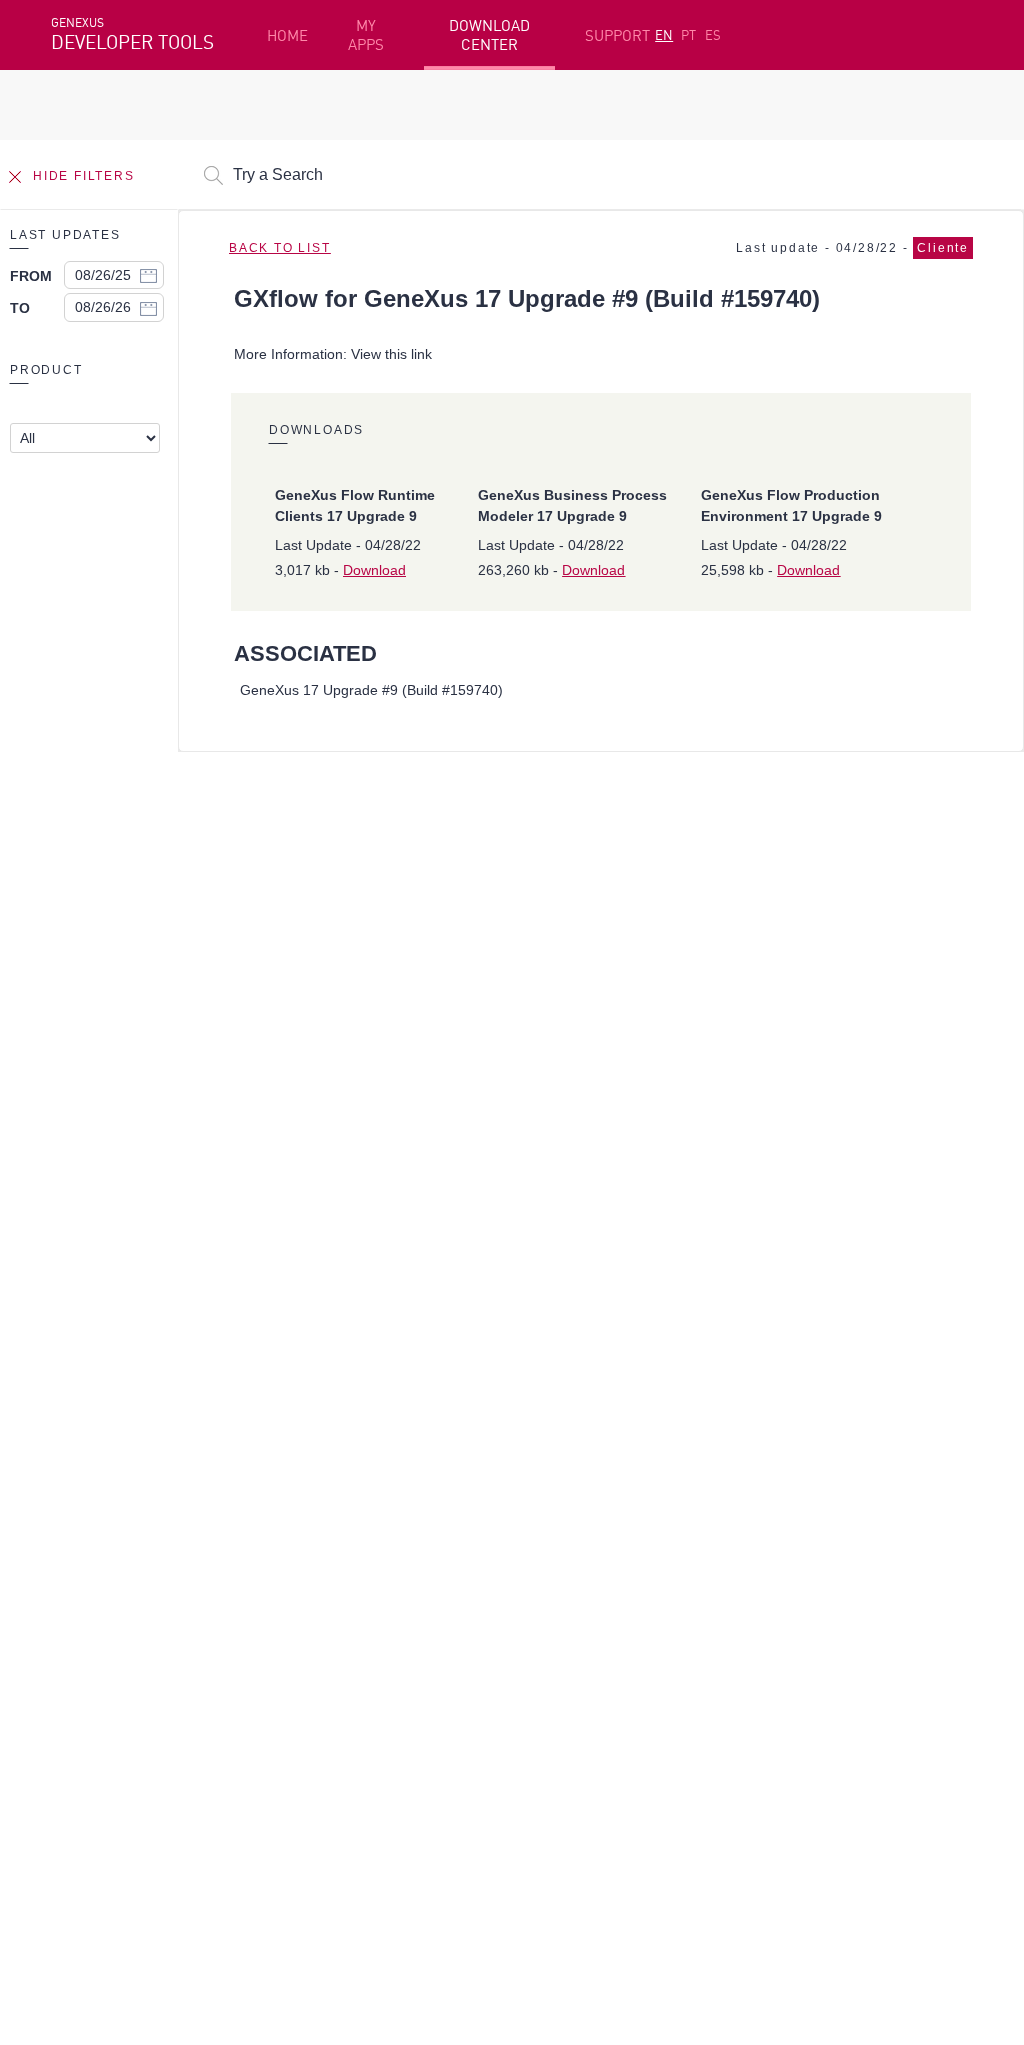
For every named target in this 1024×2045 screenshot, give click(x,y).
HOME (287, 35)
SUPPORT (617, 35)
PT (688, 35)
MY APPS (366, 35)
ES (713, 35)
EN (664, 35)
